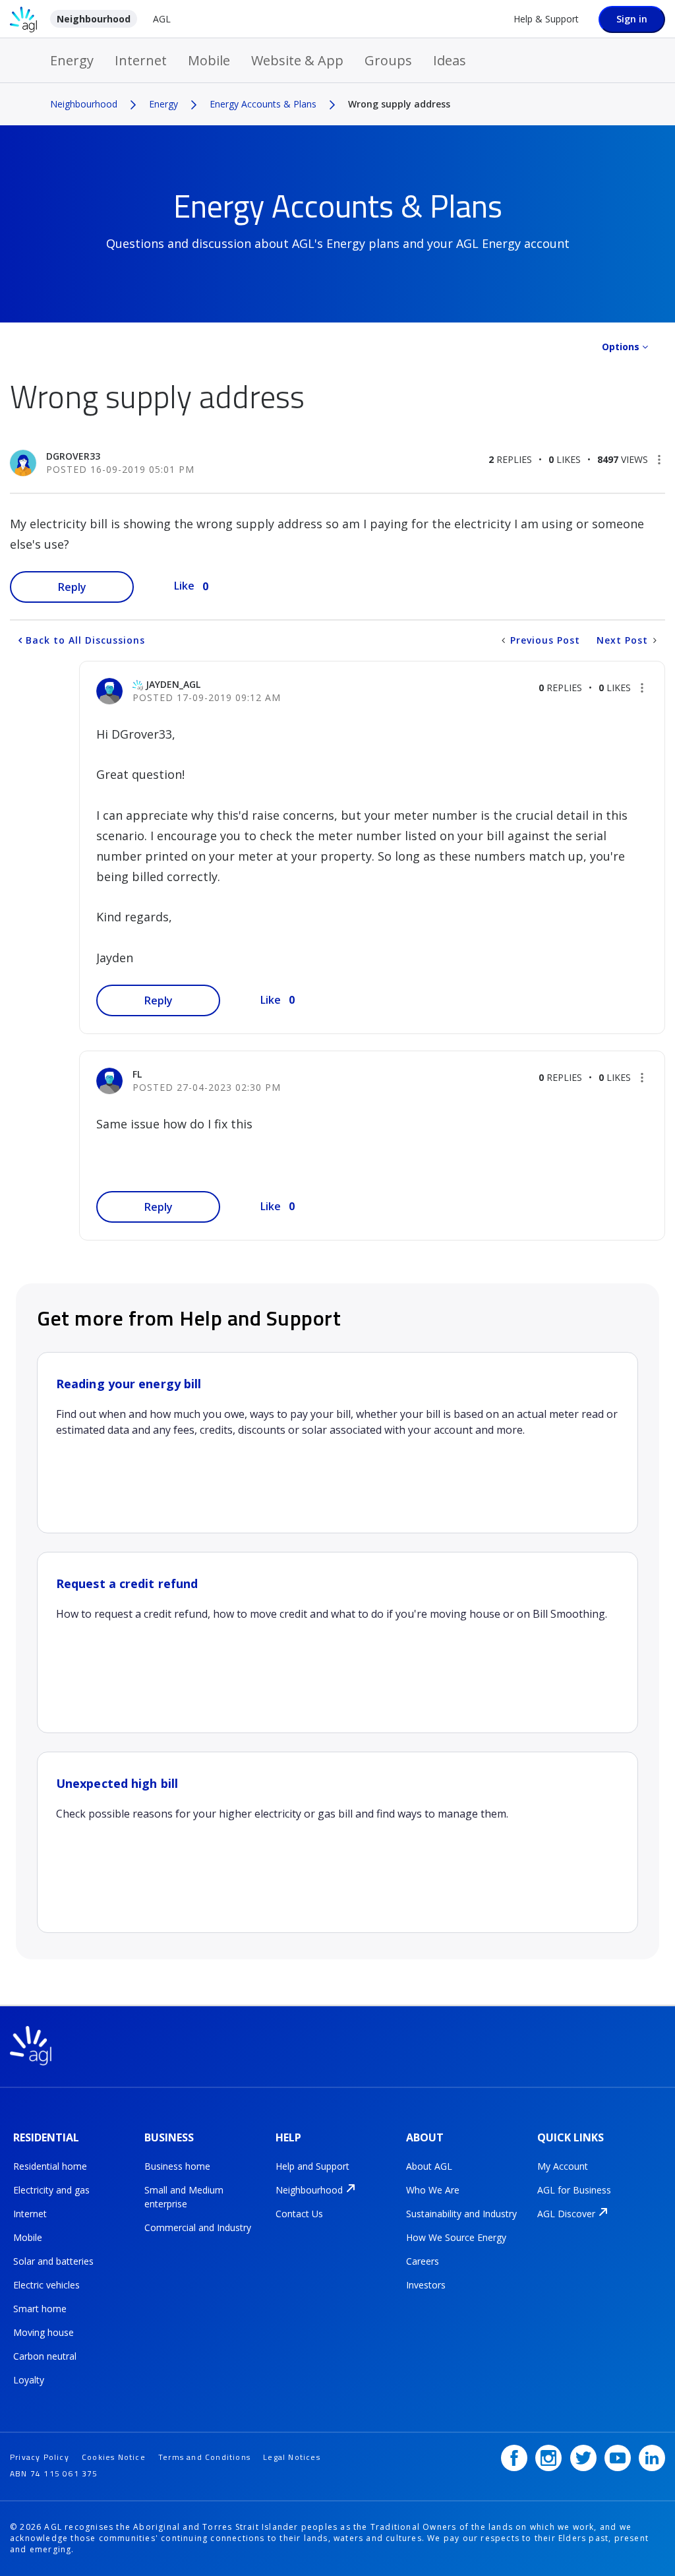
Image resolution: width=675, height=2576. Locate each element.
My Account (563, 2166)
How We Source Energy (456, 2237)
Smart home (40, 2309)
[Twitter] (583, 2458)
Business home (177, 2166)
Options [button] (621, 347)
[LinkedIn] (652, 2458)
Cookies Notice (114, 2457)
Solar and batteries (53, 2261)
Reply (72, 587)
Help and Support (312, 2166)
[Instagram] (548, 2458)
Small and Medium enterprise (184, 2197)
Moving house (44, 2332)
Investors (426, 2285)
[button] (659, 460)
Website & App (297, 60)
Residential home (50, 2166)
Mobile (209, 60)
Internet (141, 60)
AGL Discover (566, 2214)
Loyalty (29, 2380)
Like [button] (184, 586)
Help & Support (546, 19)
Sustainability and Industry (461, 2214)
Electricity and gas (51, 2190)
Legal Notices (292, 2457)
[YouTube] (618, 2458)
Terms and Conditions (204, 2457)
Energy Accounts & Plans (263, 104)
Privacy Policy (40, 2457)
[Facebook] (514, 2458)
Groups (388, 60)
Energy (72, 60)
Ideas (450, 60)
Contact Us (299, 2214)
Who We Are (433, 2190)
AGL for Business (574, 2190)
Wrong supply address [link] (399, 104)
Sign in (632, 19)
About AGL (429, 2166)
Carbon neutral (45, 2356)
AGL (162, 19)
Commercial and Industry (198, 2227)
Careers (423, 2261)
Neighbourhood (94, 19)
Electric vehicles (46, 2285)
